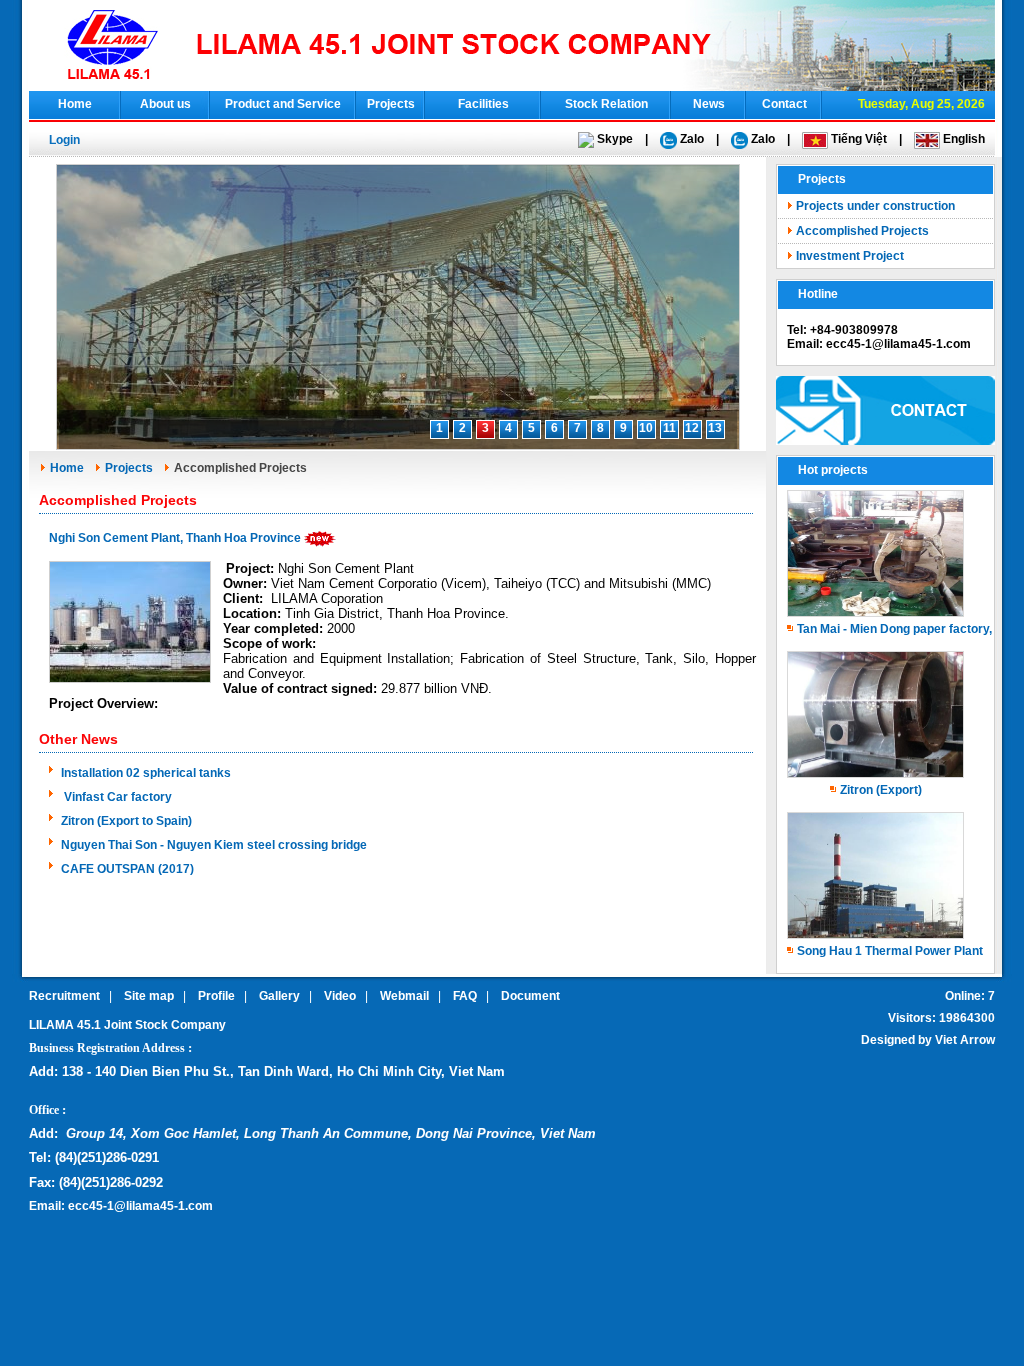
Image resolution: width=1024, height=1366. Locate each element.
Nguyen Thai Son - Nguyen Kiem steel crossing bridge (214, 845)
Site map (149, 996)
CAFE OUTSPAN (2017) (127, 869)
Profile (216, 996)
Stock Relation (606, 104)
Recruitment (64, 996)
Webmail (404, 996)
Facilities (483, 104)
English (962, 139)
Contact (784, 104)
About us (165, 104)
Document (530, 996)
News (709, 104)
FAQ (465, 996)
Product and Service (283, 104)
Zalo (690, 139)
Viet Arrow (965, 1040)
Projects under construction (875, 206)
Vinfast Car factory (116, 797)
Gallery (279, 996)
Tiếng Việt (857, 139)
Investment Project (850, 256)
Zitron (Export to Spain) (126, 821)
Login (64, 140)
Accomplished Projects (862, 231)
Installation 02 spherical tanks (146, 773)
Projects (391, 104)
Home (75, 104)
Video (340, 996)
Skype (613, 139)
